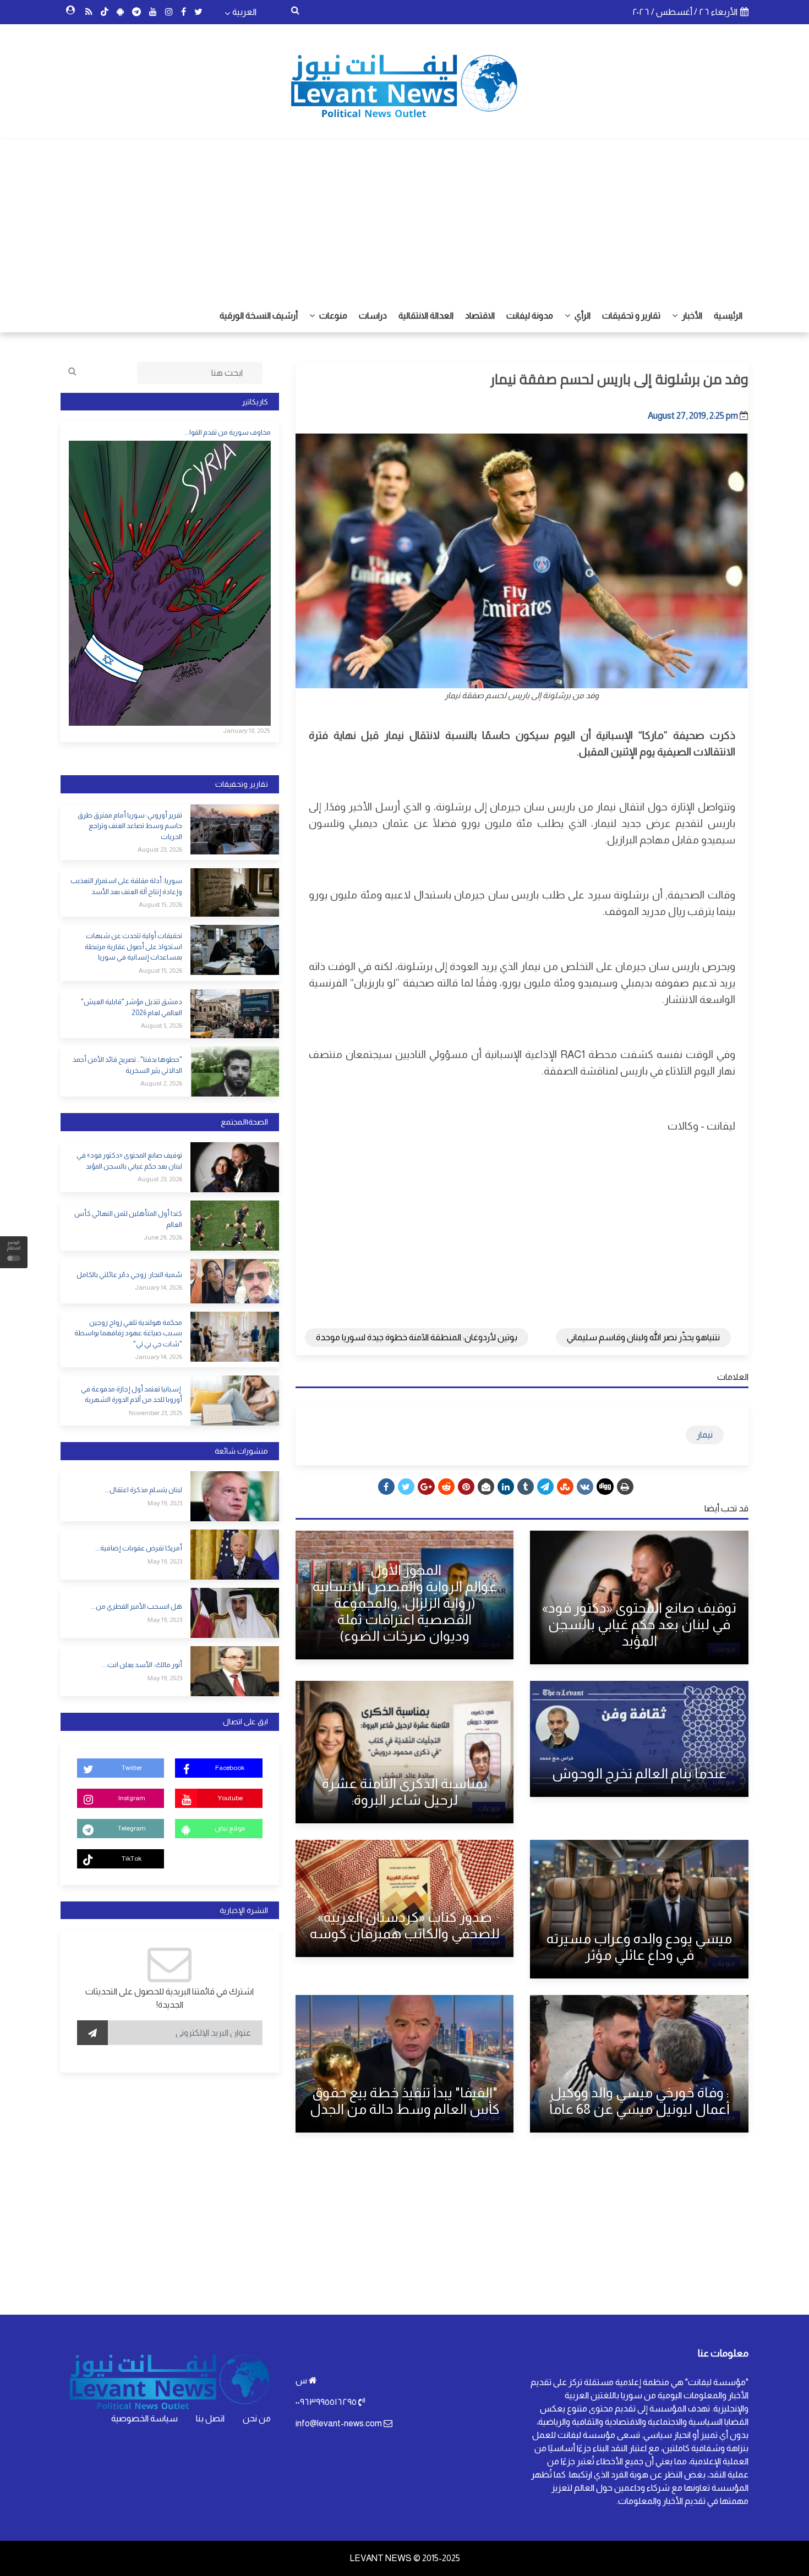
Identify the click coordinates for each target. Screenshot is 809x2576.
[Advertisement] (404, 217)
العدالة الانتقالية (426, 316)
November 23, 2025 (155, 1413)
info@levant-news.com (339, 2423)
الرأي (582, 316)
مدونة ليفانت (530, 316)
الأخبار (691, 316)
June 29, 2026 (163, 1237)
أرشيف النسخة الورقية (259, 316)
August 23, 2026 (160, 849)
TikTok (132, 1859)
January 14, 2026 (158, 1287)
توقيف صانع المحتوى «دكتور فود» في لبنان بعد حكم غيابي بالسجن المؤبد (639, 1624)
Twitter (132, 1768)
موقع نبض (230, 1828)
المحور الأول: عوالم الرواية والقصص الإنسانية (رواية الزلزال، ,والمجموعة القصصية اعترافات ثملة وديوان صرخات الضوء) (405, 1603)
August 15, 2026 (160, 905)
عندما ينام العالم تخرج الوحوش (639, 1773)
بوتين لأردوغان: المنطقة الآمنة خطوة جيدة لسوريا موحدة (417, 1337)
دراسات (373, 316)
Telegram (132, 1828)
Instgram (132, 1798)
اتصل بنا (210, 2418)
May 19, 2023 (165, 1503)
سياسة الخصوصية (144, 2418)
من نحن (257, 2418)
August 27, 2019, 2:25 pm (693, 416)
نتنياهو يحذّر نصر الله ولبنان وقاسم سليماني (643, 1337)
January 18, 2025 (246, 731)
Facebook (230, 1768)
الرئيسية (728, 316)
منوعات (332, 316)
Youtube (230, 1798)
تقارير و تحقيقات (631, 316)
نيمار (705, 1435)
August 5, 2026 (162, 1026)
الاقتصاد (480, 316)
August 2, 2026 (161, 1083)
